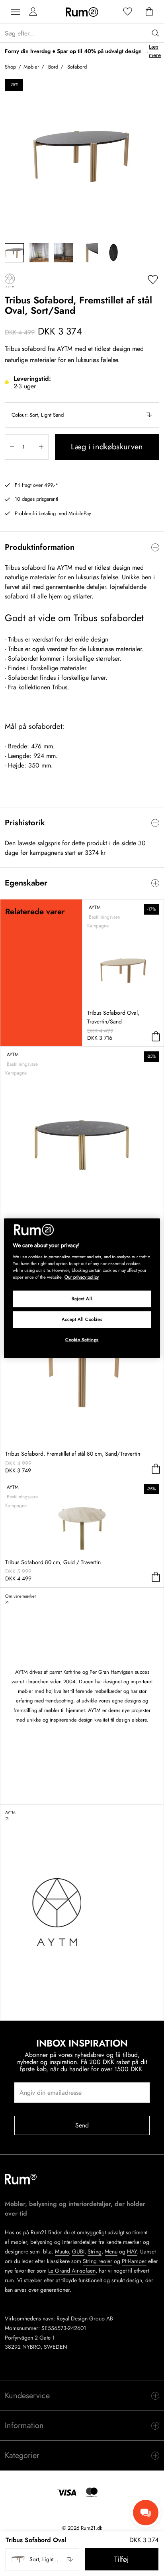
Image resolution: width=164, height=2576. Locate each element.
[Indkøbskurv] (149, 12)
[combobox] (82, 415)
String (95, 2251)
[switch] (82, 547)
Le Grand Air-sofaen (72, 2271)
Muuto (62, 2251)
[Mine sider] (33, 12)
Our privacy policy (82, 1277)
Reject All (82, 1299)
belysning (41, 2242)
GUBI (78, 2251)
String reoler (98, 2261)
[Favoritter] (128, 12)
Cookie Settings (82, 1340)
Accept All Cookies (82, 1319)
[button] (82, 415)
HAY (132, 2251)
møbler (19, 2242)
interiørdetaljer (79, 2242)
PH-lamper (134, 2261)
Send (82, 2125)
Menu (111, 2251)
